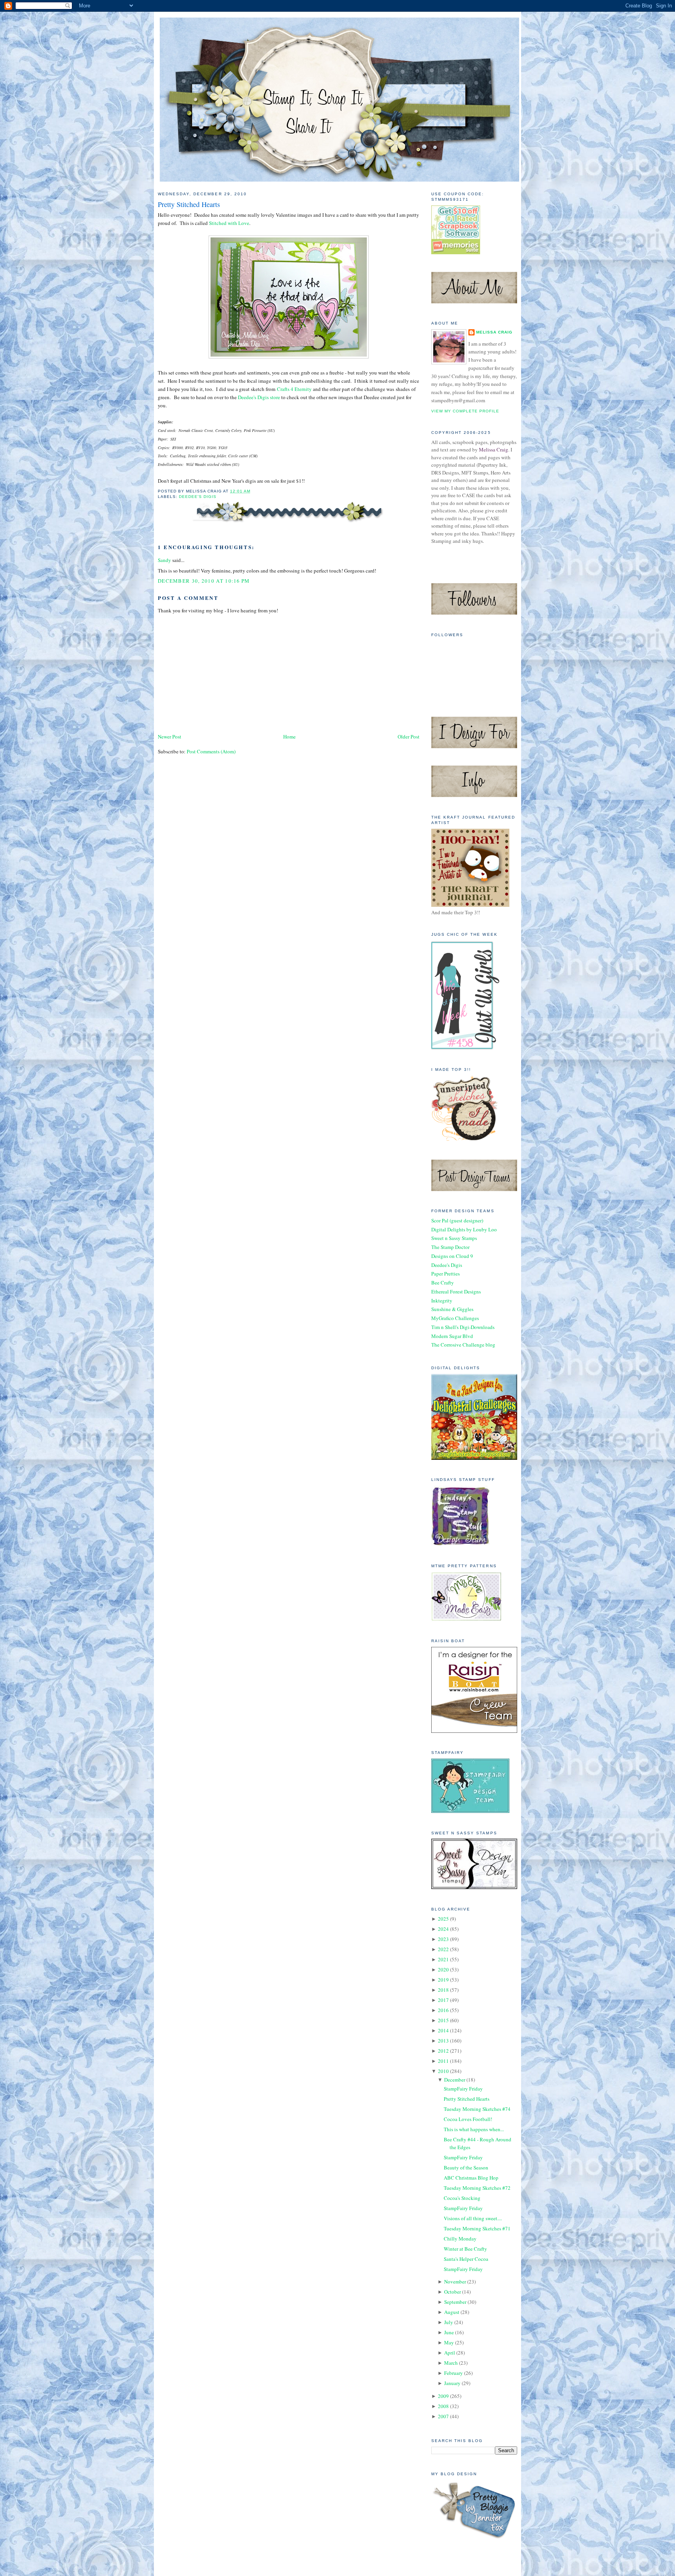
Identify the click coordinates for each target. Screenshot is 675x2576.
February (454, 2373)
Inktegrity (442, 1300)
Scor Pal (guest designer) (457, 1220)
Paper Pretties (446, 1274)
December (455, 2080)
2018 (443, 1990)
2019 (443, 1980)
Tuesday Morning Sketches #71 (477, 2228)
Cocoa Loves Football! (468, 2119)
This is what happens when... (474, 2129)
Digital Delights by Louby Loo (464, 1229)
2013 (443, 2041)
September (455, 2302)
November (455, 2282)
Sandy (164, 560)
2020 (443, 1969)
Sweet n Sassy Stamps (454, 1238)
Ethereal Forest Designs (456, 1292)
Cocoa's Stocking (462, 2198)
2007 (443, 2416)
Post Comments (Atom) (211, 751)
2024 (443, 1929)
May (449, 2342)
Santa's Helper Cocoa (466, 2259)
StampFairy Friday (463, 2089)
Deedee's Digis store (259, 397)
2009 (443, 2396)
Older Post (409, 737)
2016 (443, 2010)
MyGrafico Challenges (455, 1318)
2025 (443, 1919)
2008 (443, 2406)
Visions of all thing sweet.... (473, 2218)
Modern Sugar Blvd (452, 1336)
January (452, 2383)
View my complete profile (465, 411)
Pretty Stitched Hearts (189, 204)
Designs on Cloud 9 (452, 1256)
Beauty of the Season (466, 2167)
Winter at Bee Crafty (465, 2249)
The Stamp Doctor (450, 1247)
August (452, 2312)
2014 (443, 2030)
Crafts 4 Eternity (294, 389)
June (449, 2332)
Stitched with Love (229, 223)
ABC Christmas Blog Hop (471, 2178)
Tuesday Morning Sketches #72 (477, 2188)
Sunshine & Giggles (452, 1309)
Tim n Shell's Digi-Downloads (463, 1327)
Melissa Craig (494, 332)
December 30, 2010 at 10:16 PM (204, 581)
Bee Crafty (443, 1283)
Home (289, 737)
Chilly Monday (460, 2239)
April (450, 2353)
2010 (443, 2071)
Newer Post (170, 737)
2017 (443, 2000)
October (453, 2292)
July (449, 2322)
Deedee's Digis (198, 497)
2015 (443, 2020)
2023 (443, 1939)
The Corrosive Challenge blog (463, 1345)
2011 (443, 2061)
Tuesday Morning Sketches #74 (477, 2109)
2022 (443, 1949)
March (451, 2363)
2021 (443, 1959)
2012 (443, 2051)
